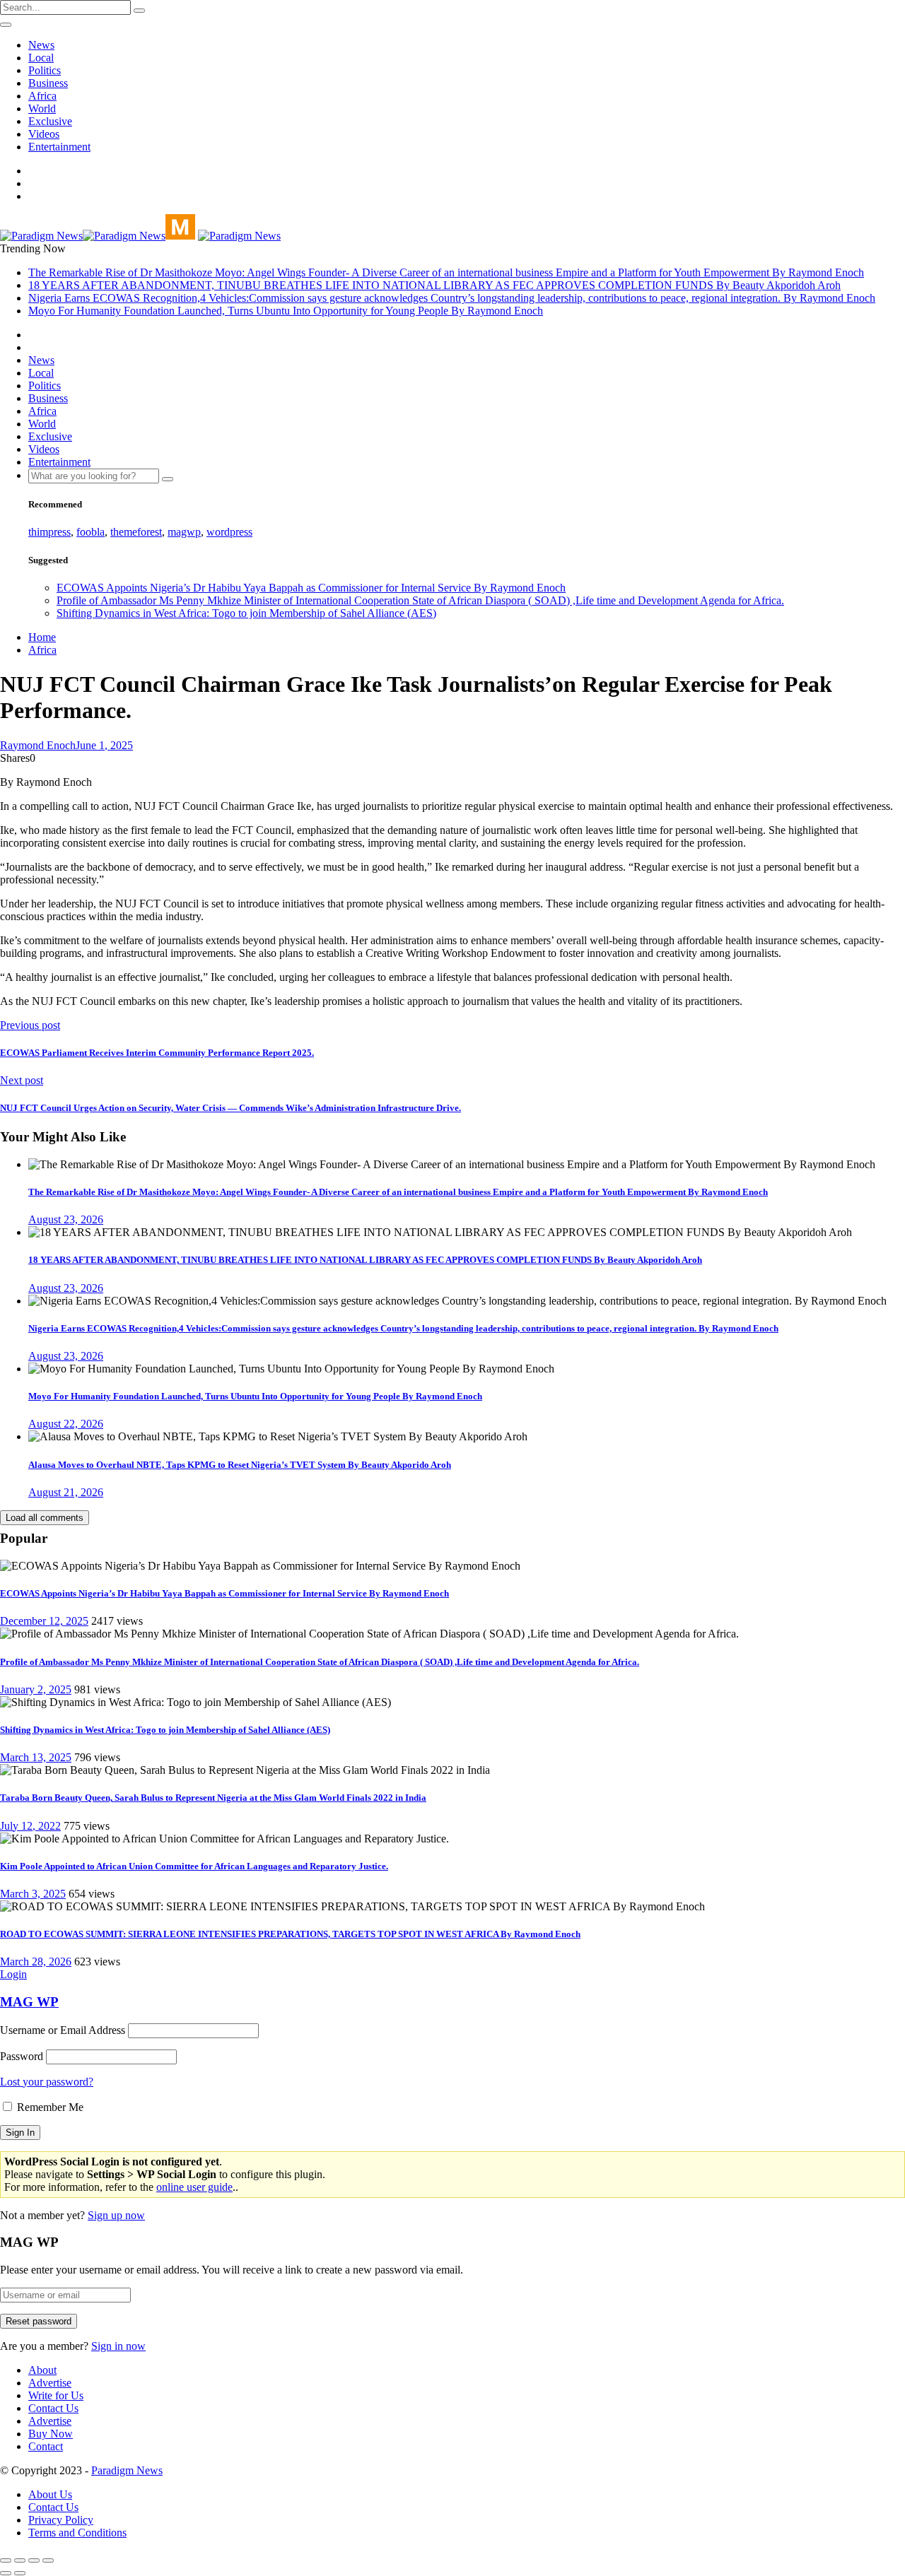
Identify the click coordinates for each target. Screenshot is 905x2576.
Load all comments (45, 1518)
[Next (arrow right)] (20, 2573)
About (42, 2370)
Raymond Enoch (38, 745)
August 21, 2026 (66, 1492)
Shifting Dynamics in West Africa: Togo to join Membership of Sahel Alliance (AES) (246, 613)
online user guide (194, 2187)
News (41, 45)
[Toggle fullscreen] (34, 2560)
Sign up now (116, 2215)
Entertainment (59, 147)
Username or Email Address (63, 2030)
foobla (90, 532)
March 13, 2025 (36, 1757)
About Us (50, 2494)
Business (48, 83)
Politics (45, 70)
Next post (22, 1080)
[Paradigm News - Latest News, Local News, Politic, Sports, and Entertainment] (98, 236)
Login (13, 1974)
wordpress (229, 532)
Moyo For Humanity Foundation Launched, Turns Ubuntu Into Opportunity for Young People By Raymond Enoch (286, 311)
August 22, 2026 (66, 1424)
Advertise (50, 2383)
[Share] (20, 2560)
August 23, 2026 (66, 1219)
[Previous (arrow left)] (6, 2573)
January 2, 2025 (36, 1689)
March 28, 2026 (36, 1962)
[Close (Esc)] (6, 2560)
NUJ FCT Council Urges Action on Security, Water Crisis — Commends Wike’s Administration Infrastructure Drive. (230, 1108)
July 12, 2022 (30, 1826)
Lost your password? (47, 2082)
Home (42, 637)
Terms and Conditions (77, 2533)
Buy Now (51, 2434)
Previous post (30, 1025)
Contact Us (53, 2408)
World (42, 108)
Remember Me (49, 2107)
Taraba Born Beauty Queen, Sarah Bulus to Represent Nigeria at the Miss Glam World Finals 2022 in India (213, 1798)
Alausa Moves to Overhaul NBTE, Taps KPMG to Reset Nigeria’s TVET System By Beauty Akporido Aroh (240, 1465)
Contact (46, 2446)
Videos (44, 134)
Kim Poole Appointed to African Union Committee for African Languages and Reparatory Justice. (194, 1866)
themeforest (136, 532)
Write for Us (56, 2395)
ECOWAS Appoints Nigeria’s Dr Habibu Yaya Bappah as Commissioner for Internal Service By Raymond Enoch (311, 588)
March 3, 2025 (33, 1894)
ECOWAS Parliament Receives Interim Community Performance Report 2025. (157, 1053)
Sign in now (118, 2346)
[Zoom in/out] (48, 2560)
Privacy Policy (61, 2520)
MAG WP (29, 2002)
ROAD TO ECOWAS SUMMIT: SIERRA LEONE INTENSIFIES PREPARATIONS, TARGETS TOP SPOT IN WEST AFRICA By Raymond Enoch (290, 1934)
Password (22, 2056)
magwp (184, 532)
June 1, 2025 (104, 745)
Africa (42, 96)
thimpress (49, 532)
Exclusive (50, 121)
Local (41, 58)
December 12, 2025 (44, 1621)
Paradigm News (127, 2470)
